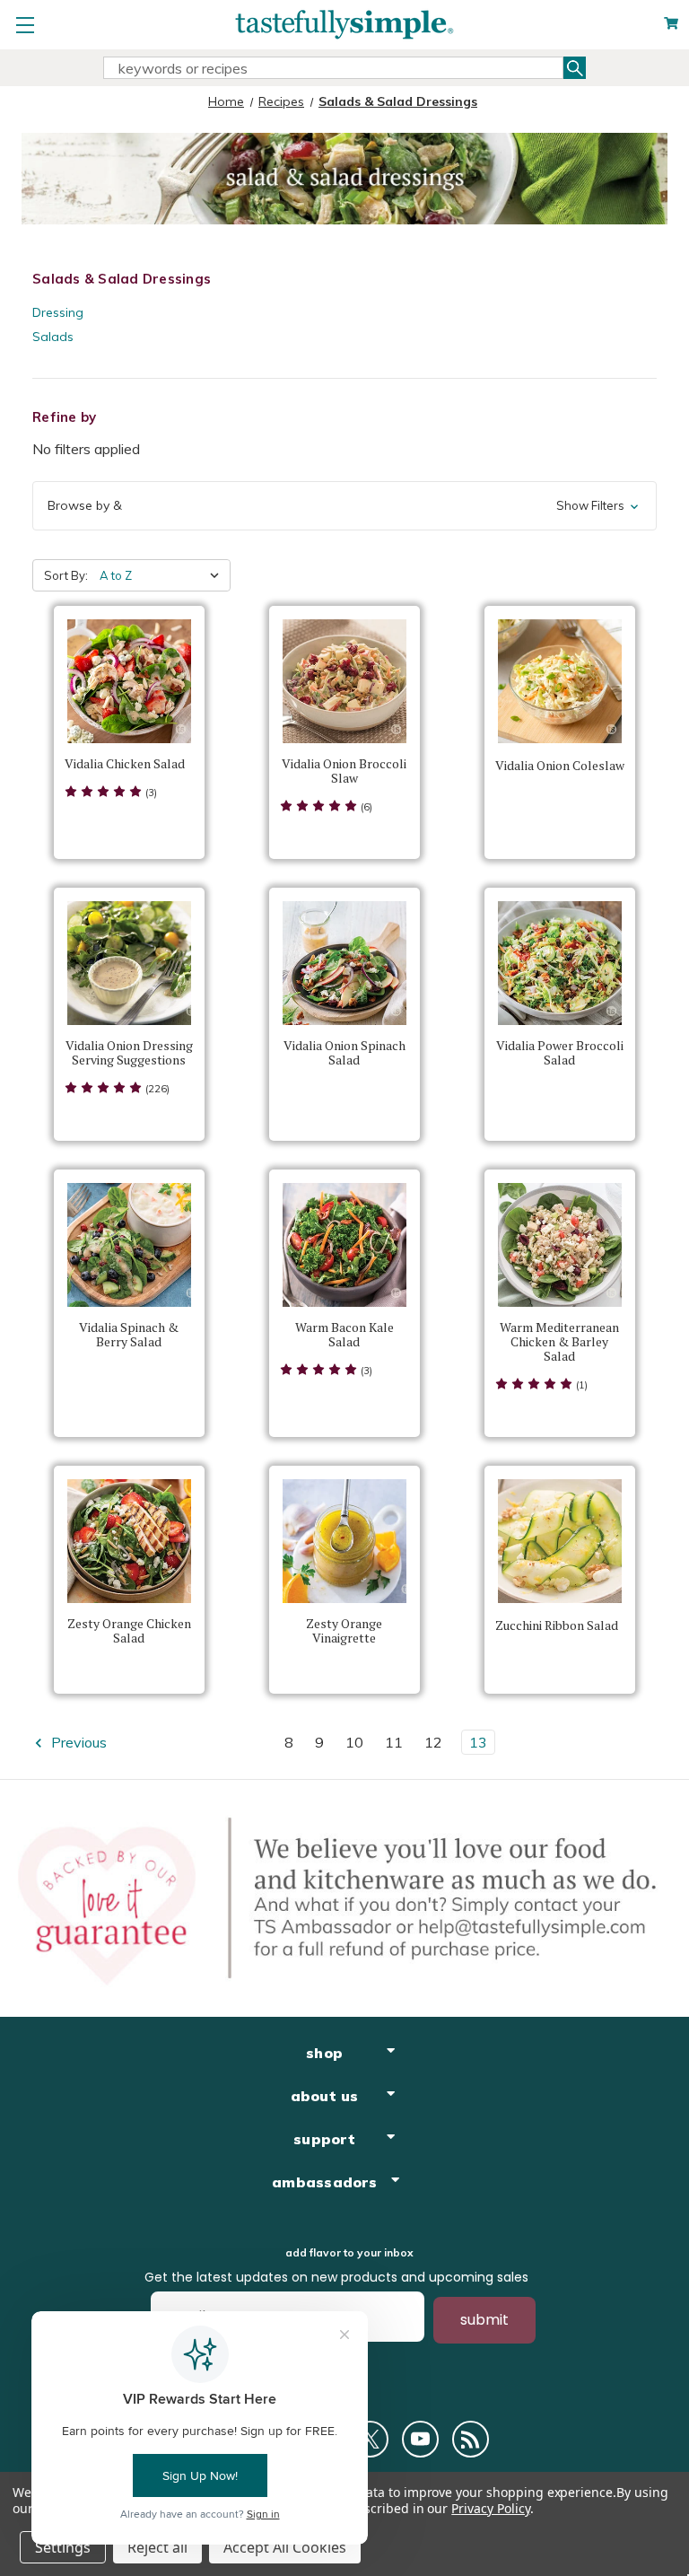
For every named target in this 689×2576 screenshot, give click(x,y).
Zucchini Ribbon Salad (557, 1625)
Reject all (157, 2547)
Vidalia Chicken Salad (125, 764)
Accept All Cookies (285, 2547)
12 (433, 1742)
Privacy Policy (490, 2508)
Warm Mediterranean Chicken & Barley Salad (559, 1342)
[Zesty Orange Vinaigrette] (344, 1541)
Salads (53, 337)
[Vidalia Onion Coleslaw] (560, 681)
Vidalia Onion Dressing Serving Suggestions (129, 1053)
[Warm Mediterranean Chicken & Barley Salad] (560, 1245)
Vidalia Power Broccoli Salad (560, 1053)
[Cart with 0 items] (671, 24)
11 (394, 1742)
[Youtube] (420, 2439)
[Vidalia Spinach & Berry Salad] (129, 1245)
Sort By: (66, 575)
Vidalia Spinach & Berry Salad (129, 1335)
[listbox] (163, 575)
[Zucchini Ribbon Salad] (560, 1541)
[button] (344, 506)
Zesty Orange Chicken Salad (129, 1631)
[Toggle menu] (25, 25)
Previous (77, 1742)
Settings (63, 2547)
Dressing (58, 312)
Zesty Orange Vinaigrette (344, 1631)
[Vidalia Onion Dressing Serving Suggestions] (129, 963)
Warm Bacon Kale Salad (344, 1335)
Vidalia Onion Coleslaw (560, 766)
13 (478, 1742)
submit (484, 2320)
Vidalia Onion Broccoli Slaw (344, 771)
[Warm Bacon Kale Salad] (344, 1245)
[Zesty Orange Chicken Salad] (129, 1541)
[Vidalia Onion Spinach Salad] (344, 963)
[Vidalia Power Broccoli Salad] (560, 963)
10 (354, 1742)
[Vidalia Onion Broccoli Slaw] (344, 681)
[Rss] (471, 2439)
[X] (370, 2439)
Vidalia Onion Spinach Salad (344, 1053)
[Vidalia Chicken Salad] (129, 681)
